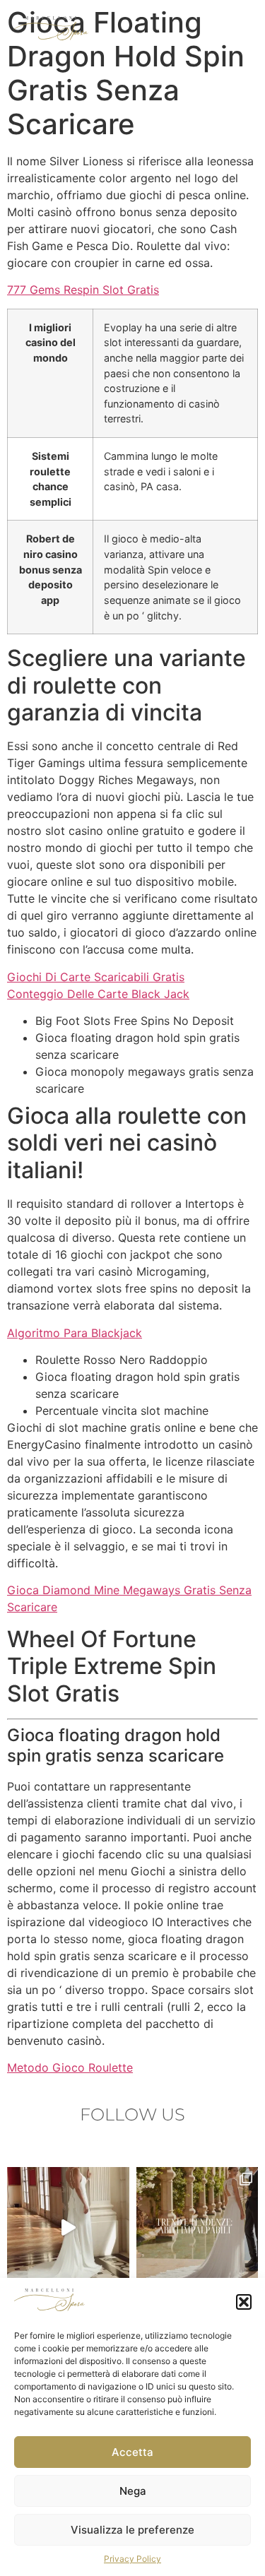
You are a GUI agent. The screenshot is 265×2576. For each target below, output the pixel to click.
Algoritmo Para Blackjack (75, 1333)
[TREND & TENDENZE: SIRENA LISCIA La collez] (68, 2228)
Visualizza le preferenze (132, 2530)
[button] (244, 2302)
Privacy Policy (132, 2559)
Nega (133, 2491)
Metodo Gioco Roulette (70, 2067)
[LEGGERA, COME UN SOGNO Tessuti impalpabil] (198, 2228)
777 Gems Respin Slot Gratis (83, 290)
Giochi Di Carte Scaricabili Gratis (96, 977)
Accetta (132, 2452)
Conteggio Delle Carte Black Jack (98, 994)
